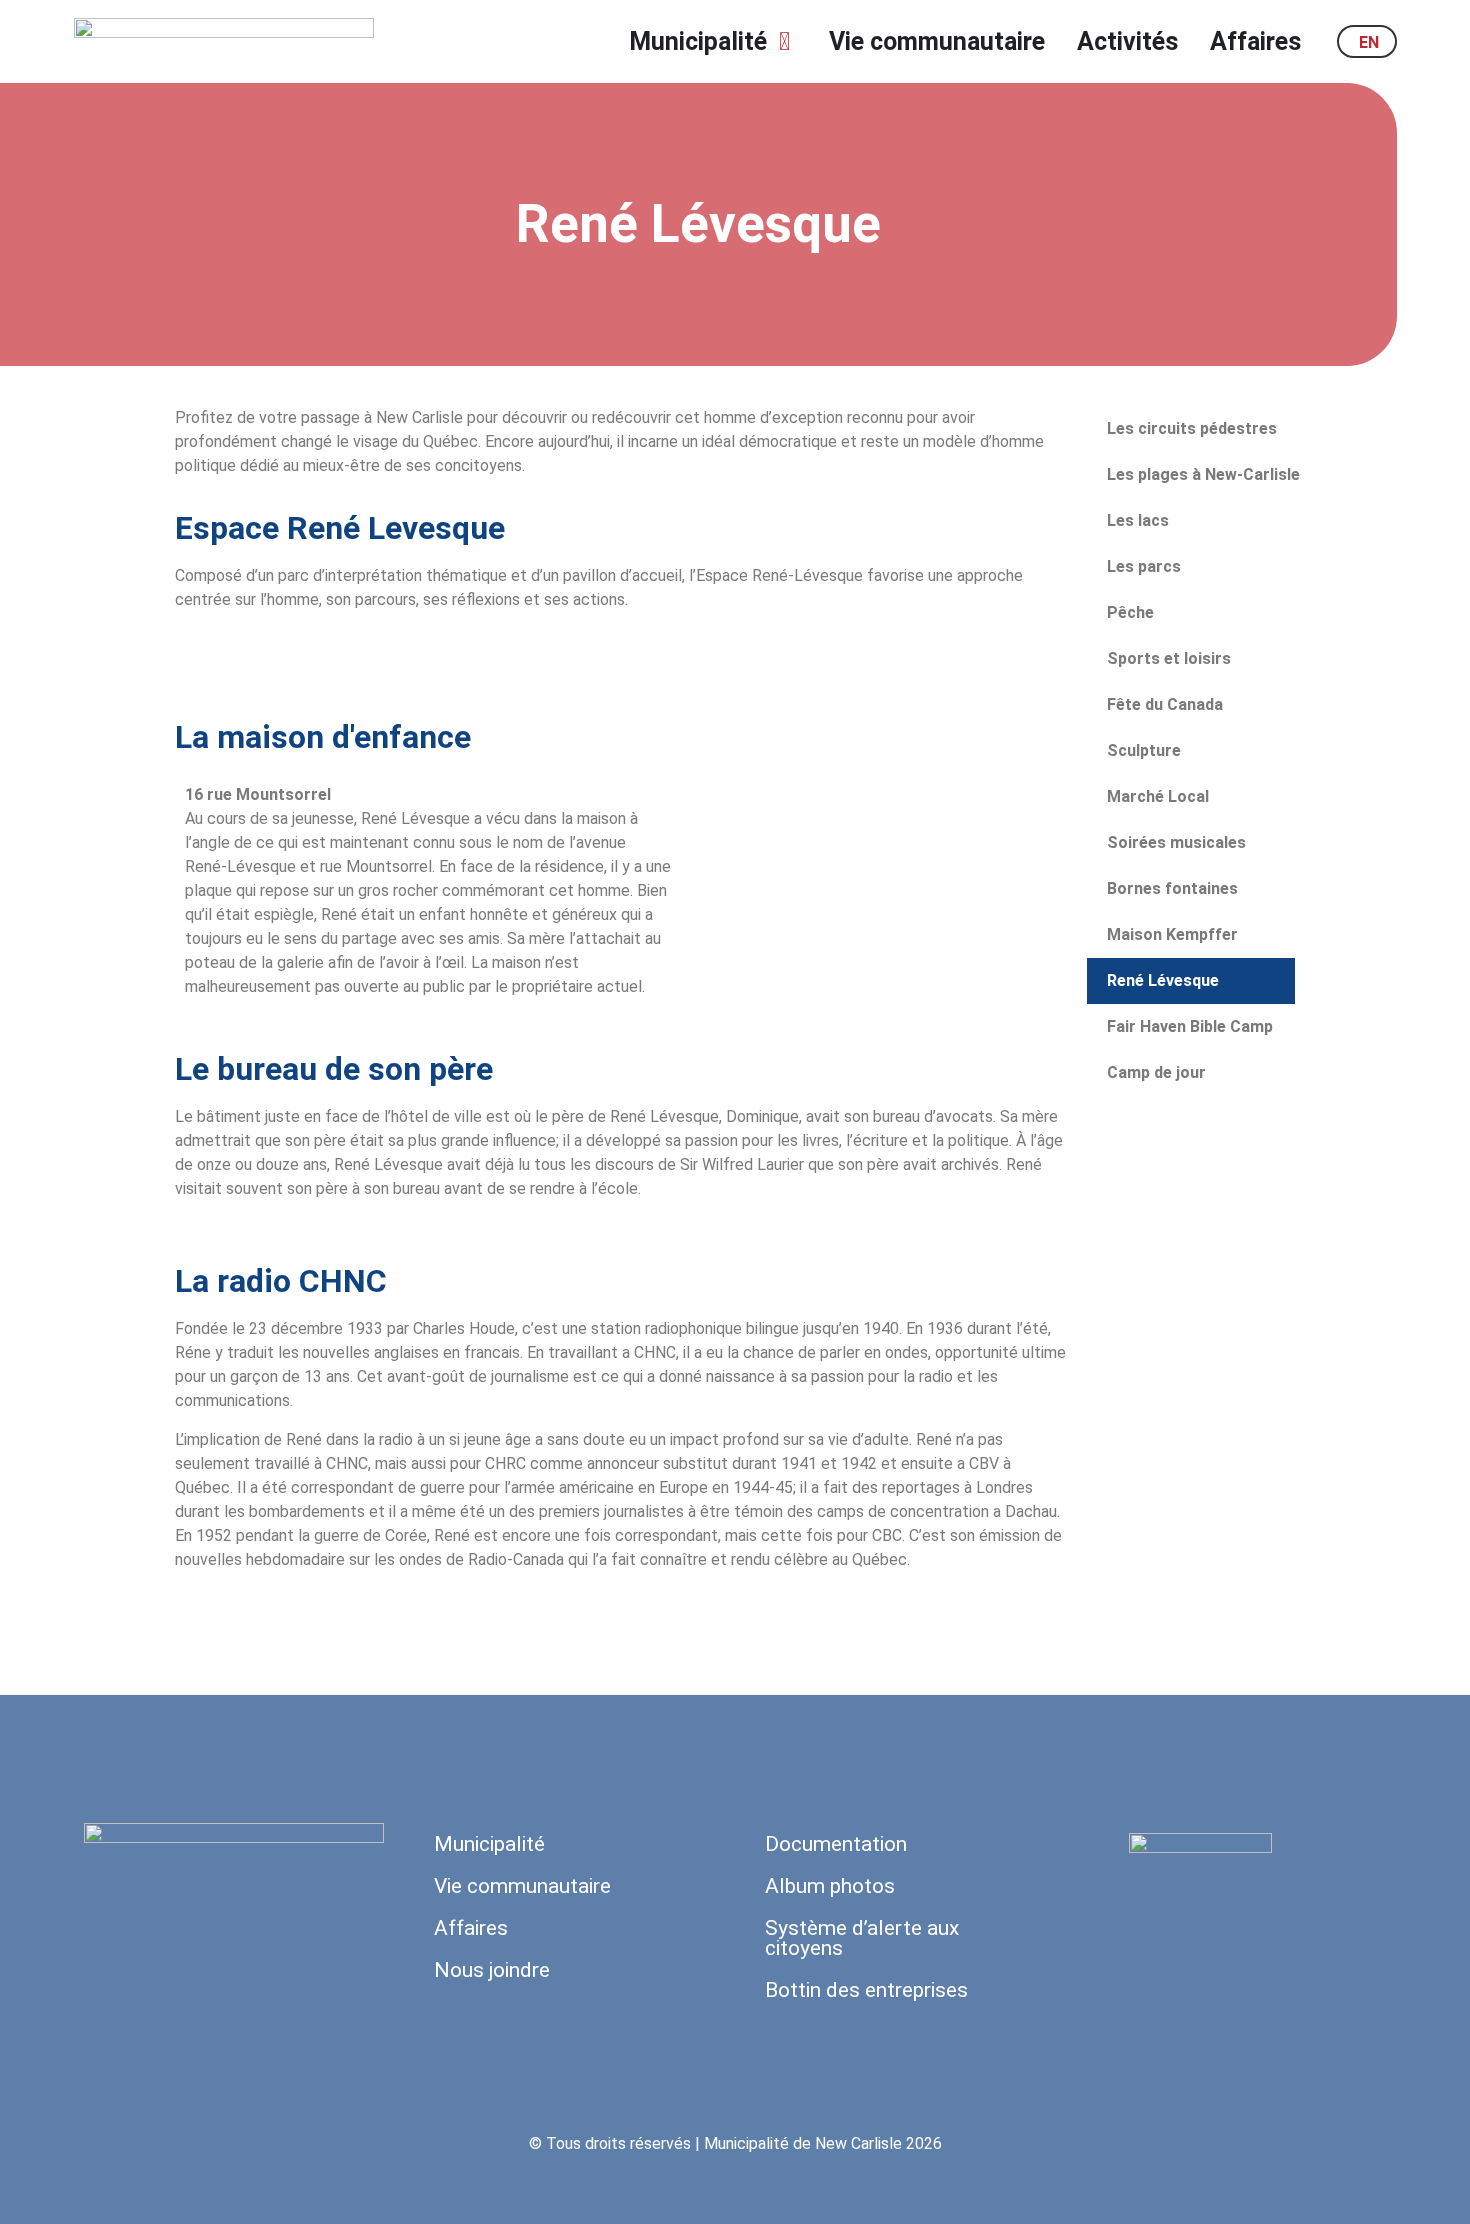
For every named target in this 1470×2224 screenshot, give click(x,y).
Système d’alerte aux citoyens (862, 1938)
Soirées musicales (1176, 842)
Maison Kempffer (1172, 934)
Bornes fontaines (1172, 888)
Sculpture (1144, 750)
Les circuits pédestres (1192, 428)
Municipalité (489, 1844)
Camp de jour (1156, 1072)
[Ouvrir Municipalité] (784, 42)
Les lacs (1138, 520)
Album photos (830, 1886)
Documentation (836, 1844)
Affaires (471, 1928)
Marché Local (1158, 796)
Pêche (1130, 612)
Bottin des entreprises (866, 1990)
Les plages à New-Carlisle (1203, 474)
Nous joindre (492, 1970)
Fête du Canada (1165, 704)
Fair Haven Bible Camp (1190, 1026)
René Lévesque (1163, 980)
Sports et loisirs (1169, 658)
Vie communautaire (522, 1886)
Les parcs (1144, 566)
